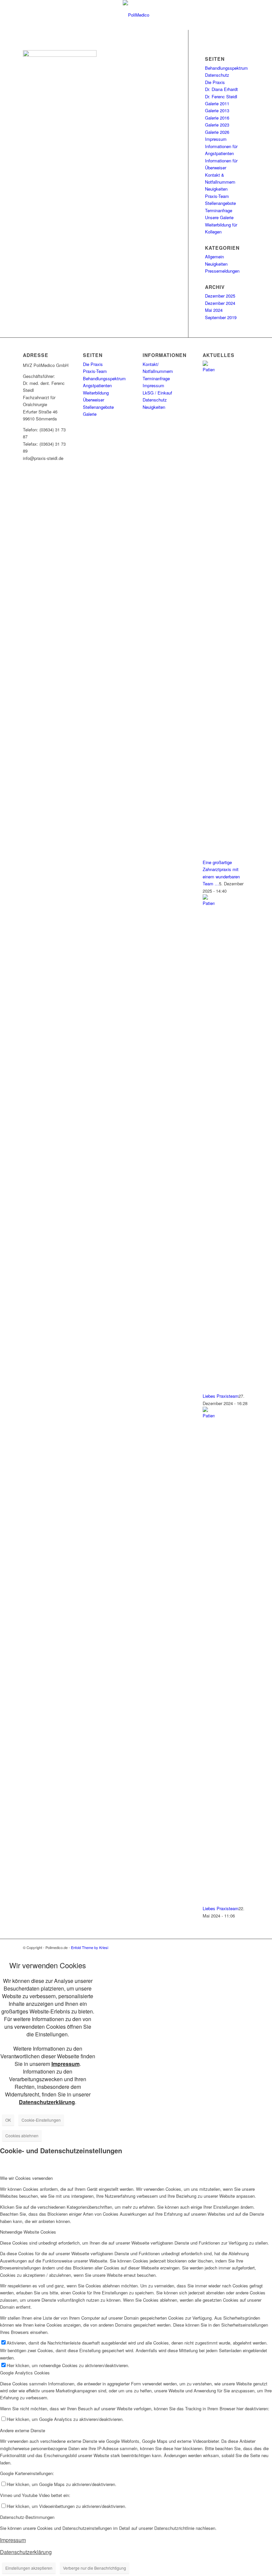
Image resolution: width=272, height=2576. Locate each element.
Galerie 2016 (217, 118)
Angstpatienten (97, 385)
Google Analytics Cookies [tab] (25, 2373)
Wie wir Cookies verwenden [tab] (26, 2178)
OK (8, 2120)
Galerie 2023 (217, 125)
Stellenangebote (220, 203)
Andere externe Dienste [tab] (23, 2430)
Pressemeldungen (222, 271)
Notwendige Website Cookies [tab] (28, 2232)
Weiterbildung (96, 393)
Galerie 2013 (217, 110)
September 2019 (221, 317)
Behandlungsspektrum (226, 68)
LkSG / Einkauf (157, 393)
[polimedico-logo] (136, 15)
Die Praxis (215, 82)
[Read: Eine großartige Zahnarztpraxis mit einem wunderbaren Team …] (209, 369)
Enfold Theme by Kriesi (90, 1947)
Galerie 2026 (217, 132)
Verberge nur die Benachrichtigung (95, 2568)
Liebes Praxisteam (221, 1396)
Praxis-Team (217, 196)
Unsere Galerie (219, 217)
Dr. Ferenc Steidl (221, 96)
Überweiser (94, 400)
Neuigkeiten (216, 189)
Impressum (216, 139)
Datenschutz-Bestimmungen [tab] (27, 2517)
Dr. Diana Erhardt (221, 89)
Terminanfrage (219, 210)
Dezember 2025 (220, 296)
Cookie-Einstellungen (41, 2120)
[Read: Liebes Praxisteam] (209, 903)
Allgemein (214, 257)
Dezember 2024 (220, 303)
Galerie (90, 414)
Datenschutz (217, 75)
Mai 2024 (214, 310)
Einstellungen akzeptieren (29, 2568)
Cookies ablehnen (22, 2135)
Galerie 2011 (217, 103)
